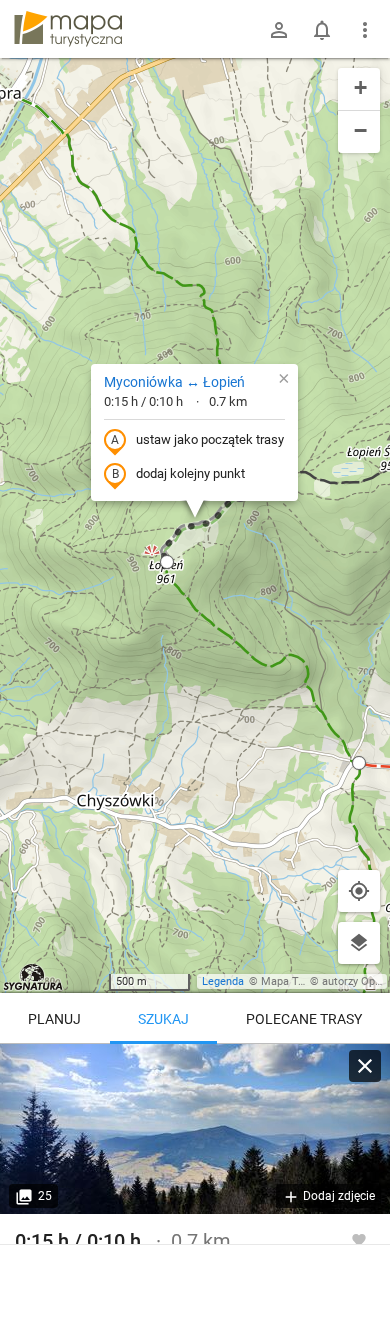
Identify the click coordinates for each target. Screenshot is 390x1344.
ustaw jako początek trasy (210, 439)
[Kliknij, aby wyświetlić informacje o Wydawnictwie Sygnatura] (33, 977)
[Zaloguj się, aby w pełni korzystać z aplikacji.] (359, 1239)
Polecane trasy (304, 1019)
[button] (167, 562)
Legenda (223, 981)
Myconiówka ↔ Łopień (174, 382)
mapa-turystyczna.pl (68, 29)
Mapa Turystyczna (306, 981)
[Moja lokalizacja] (359, 891)
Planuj (54, 1019)
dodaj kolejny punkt (190, 473)
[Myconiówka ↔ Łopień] (195, 1129)
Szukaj (163, 1019)
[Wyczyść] (365, 1066)
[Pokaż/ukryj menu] (365, 30)
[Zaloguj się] (279, 30)
